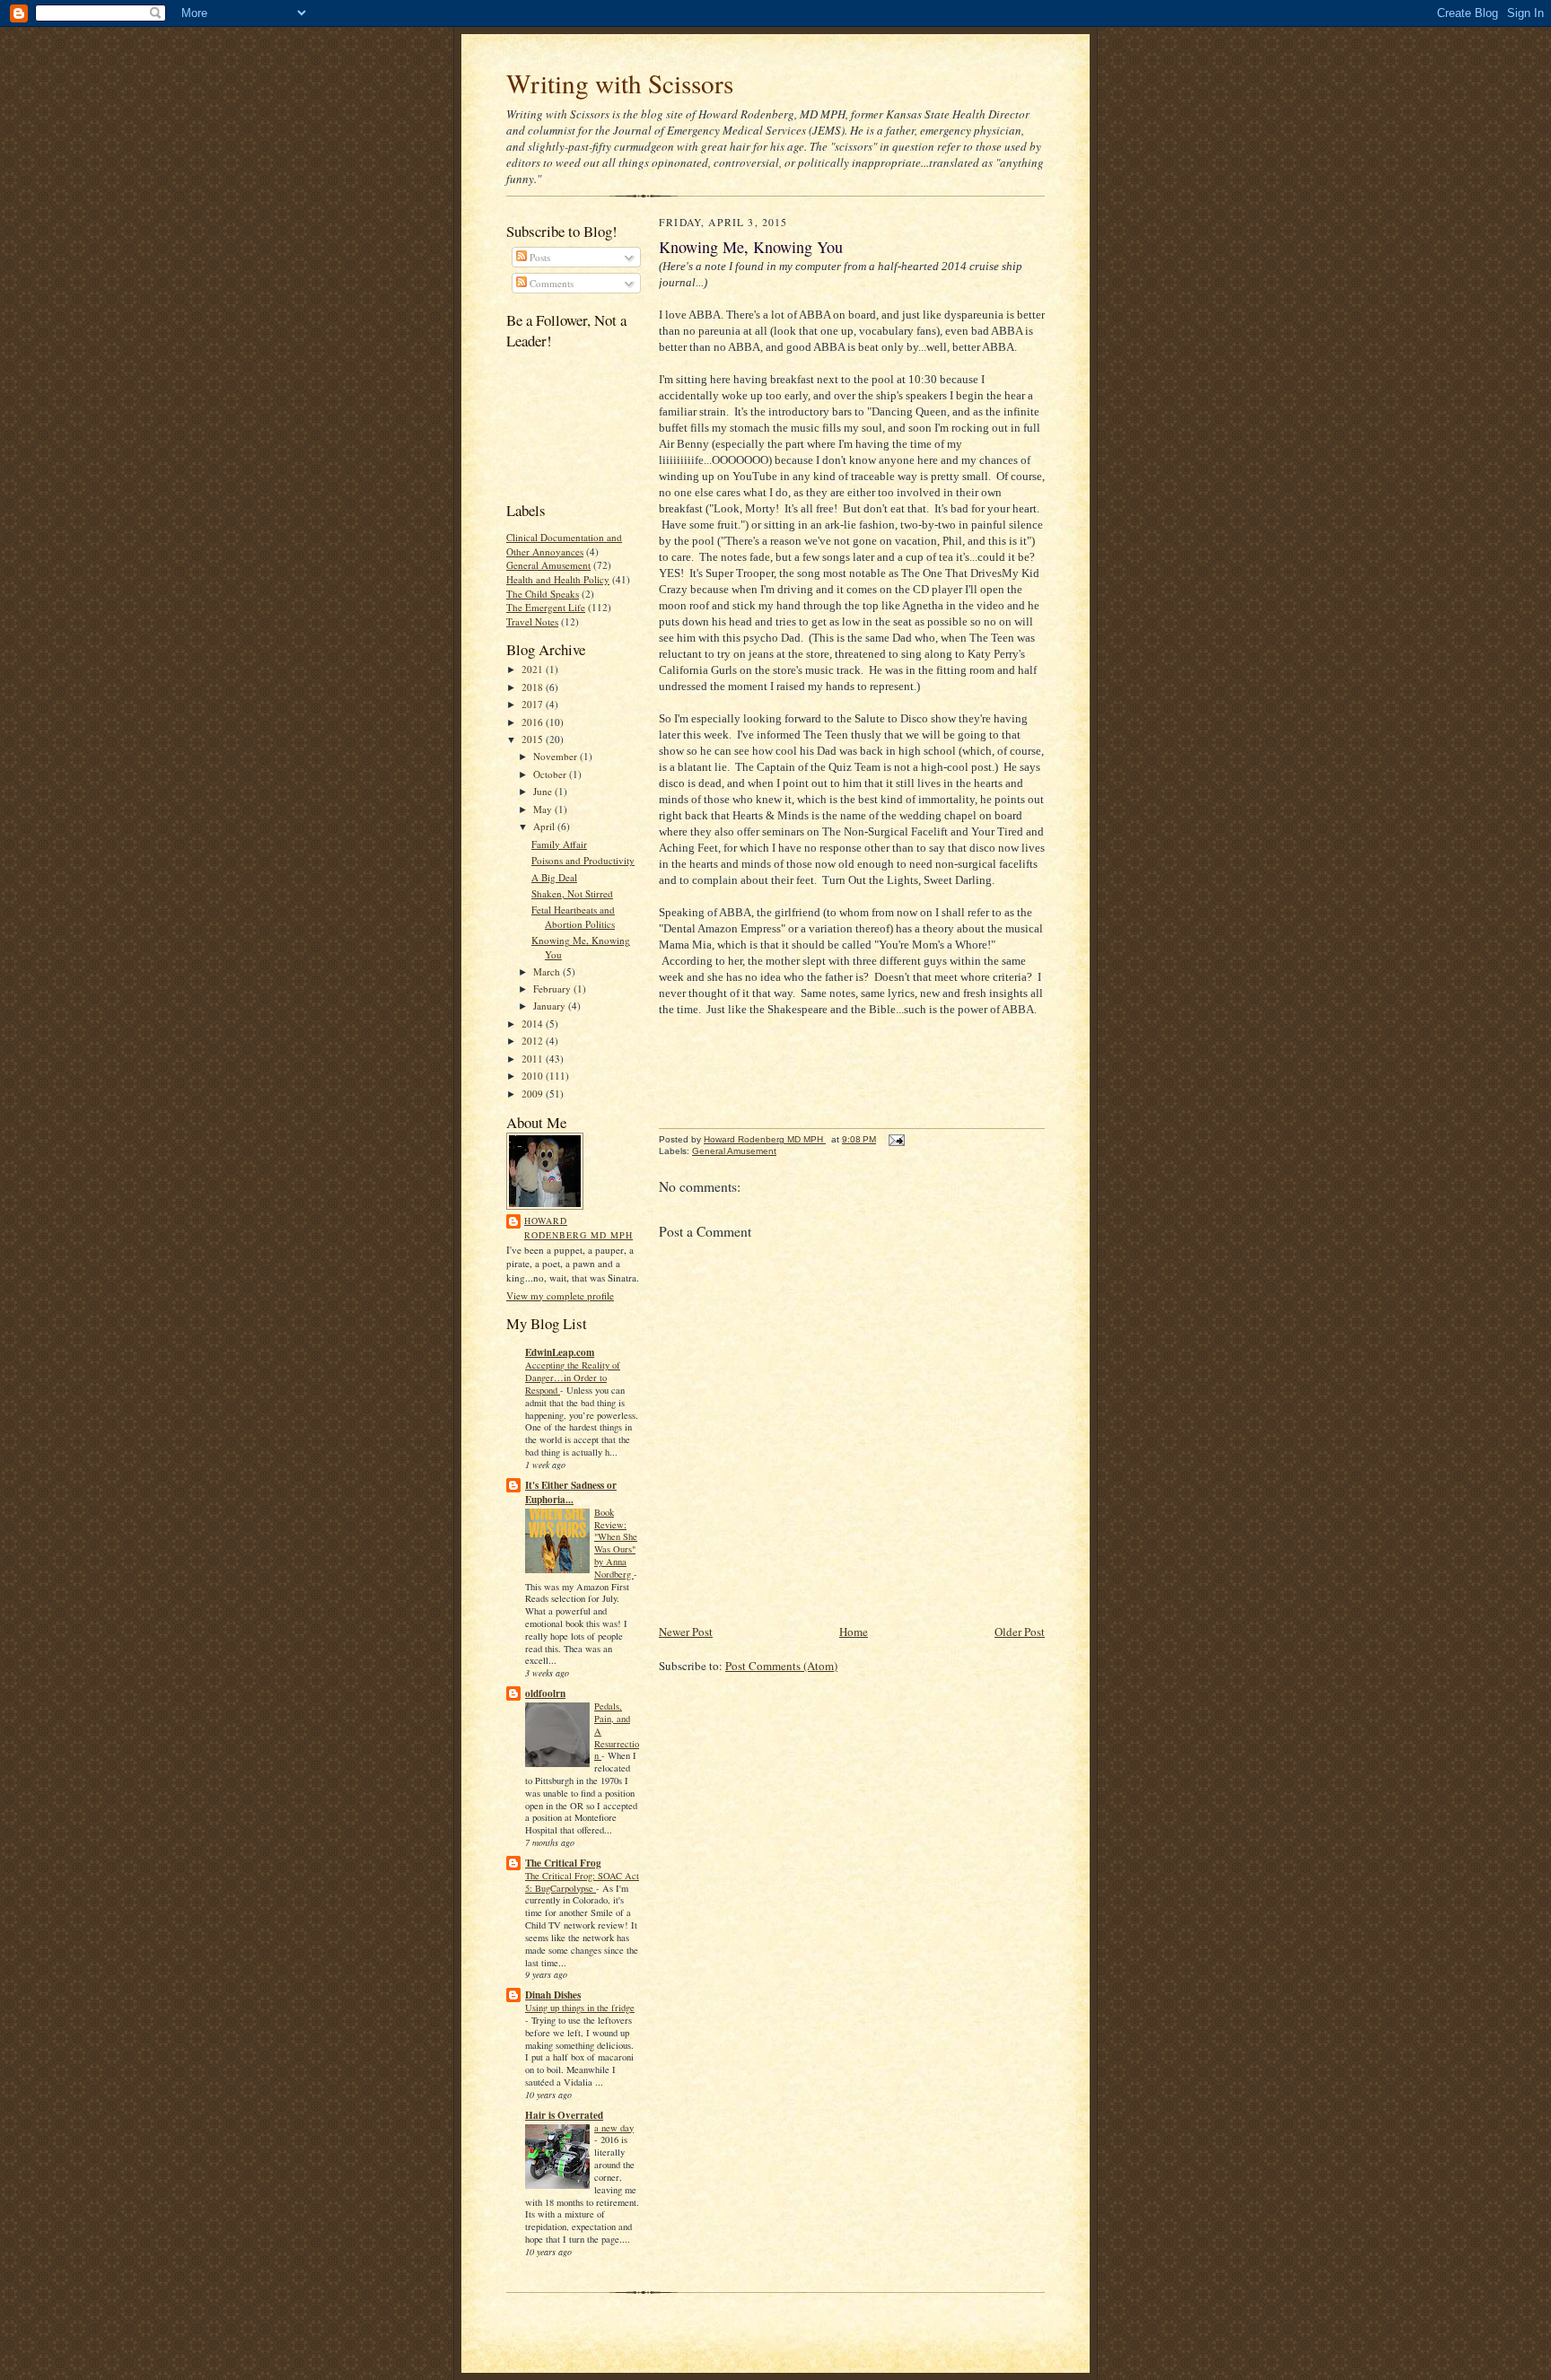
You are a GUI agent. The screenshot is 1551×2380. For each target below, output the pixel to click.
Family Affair (559, 844)
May (544, 809)
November (556, 756)
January (551, 1006)
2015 (534, 739)
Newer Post (686, 1632)
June (544, 791)
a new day (614, 2128)
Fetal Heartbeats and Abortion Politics (573, 917)
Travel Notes (532, 621)
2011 (534, 1059)
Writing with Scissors (620, 83)
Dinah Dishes (553, 1995)
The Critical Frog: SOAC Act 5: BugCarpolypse (582, 1882)
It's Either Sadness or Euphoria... (571, 1492)
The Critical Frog (563, 1863)
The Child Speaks (543, 594)
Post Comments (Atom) (781, 1666)
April (545, 826)
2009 (534, 1094)
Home (854, 1632)
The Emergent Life (546, 607)
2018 (534, 687)
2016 (534, 722)
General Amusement (548, 565)
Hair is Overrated (564, 2115)
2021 (534, 669)
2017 (534, 704)
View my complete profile (560, 1295)
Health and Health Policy (558, 579)
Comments (550, 283)
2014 (534, 1024)
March (548, 971)
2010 (534, 1076)
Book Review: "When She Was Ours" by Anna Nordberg (616, 1543)
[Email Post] (896, 1139)
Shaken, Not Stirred (572, 893)
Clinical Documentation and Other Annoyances (564, 544)
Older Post (1020, 1632)
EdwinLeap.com (560, 1352)
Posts (539, 257)
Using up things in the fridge (580, 2008)
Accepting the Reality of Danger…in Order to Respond (573, 1378)
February (553, 989)
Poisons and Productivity (583, 860)
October (551, 774)
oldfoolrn (545, 1693)
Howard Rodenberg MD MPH (578, 1228)
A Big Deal (554, 877)
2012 (534, 1041)
